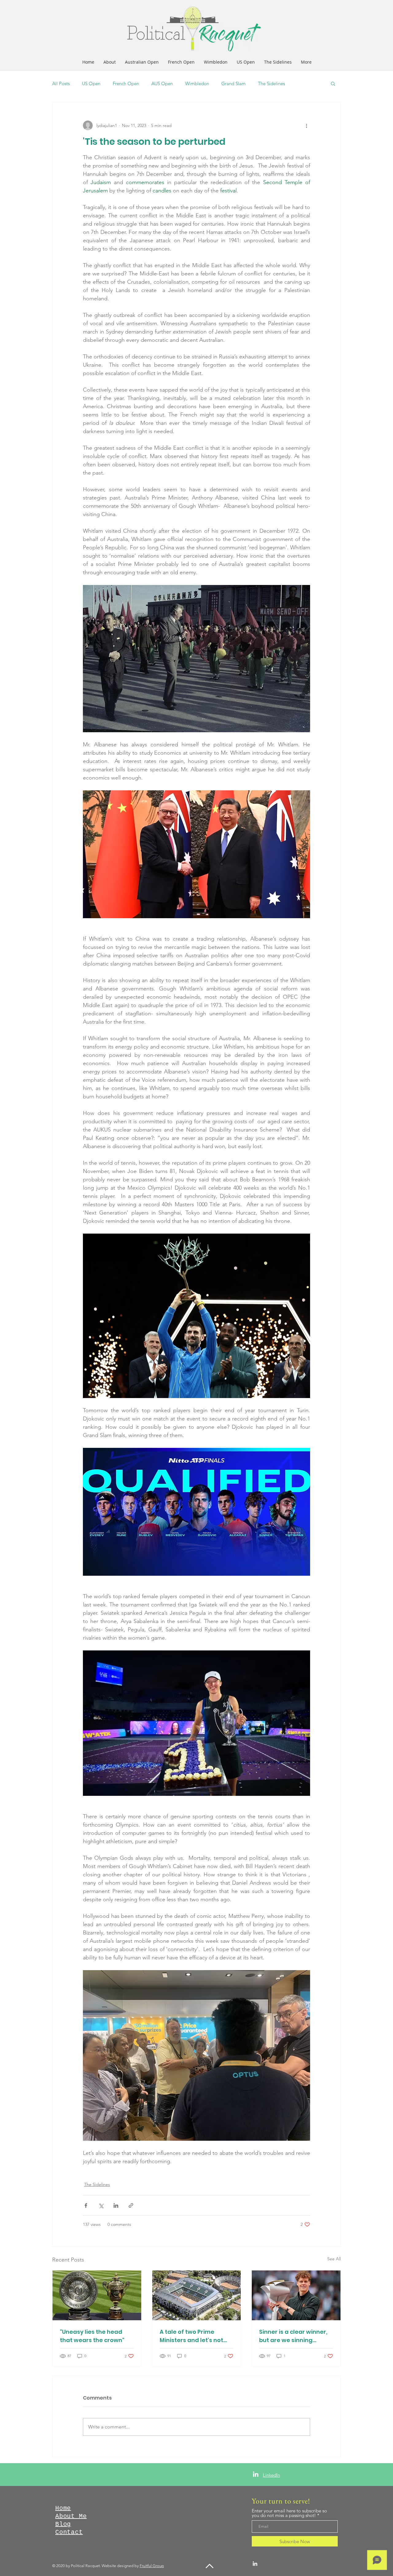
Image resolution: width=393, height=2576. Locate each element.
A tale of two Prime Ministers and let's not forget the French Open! (194, 2336)
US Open (91, 83)
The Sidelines (271, 83)
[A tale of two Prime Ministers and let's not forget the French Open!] (197, 2295)
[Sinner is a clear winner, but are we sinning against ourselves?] (296, 2295)
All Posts (61, 83)
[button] (333, 83)
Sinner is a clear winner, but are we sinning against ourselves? (293, 2336)
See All (334, 2259)
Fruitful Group (152, 2566)
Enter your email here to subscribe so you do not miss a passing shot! (289, 2513)
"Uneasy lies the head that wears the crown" (92, 2336)
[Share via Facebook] (86, 2205)
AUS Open (162, 83)
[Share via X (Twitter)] (101, 2205)
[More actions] (306, 125)
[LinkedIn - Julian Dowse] (256, 2474)
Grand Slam (233, 83)
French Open (126, 83)
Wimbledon (197, 83)
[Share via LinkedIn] (116, 2205)
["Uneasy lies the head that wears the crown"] (97, 2295)
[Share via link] (131, 2205)
